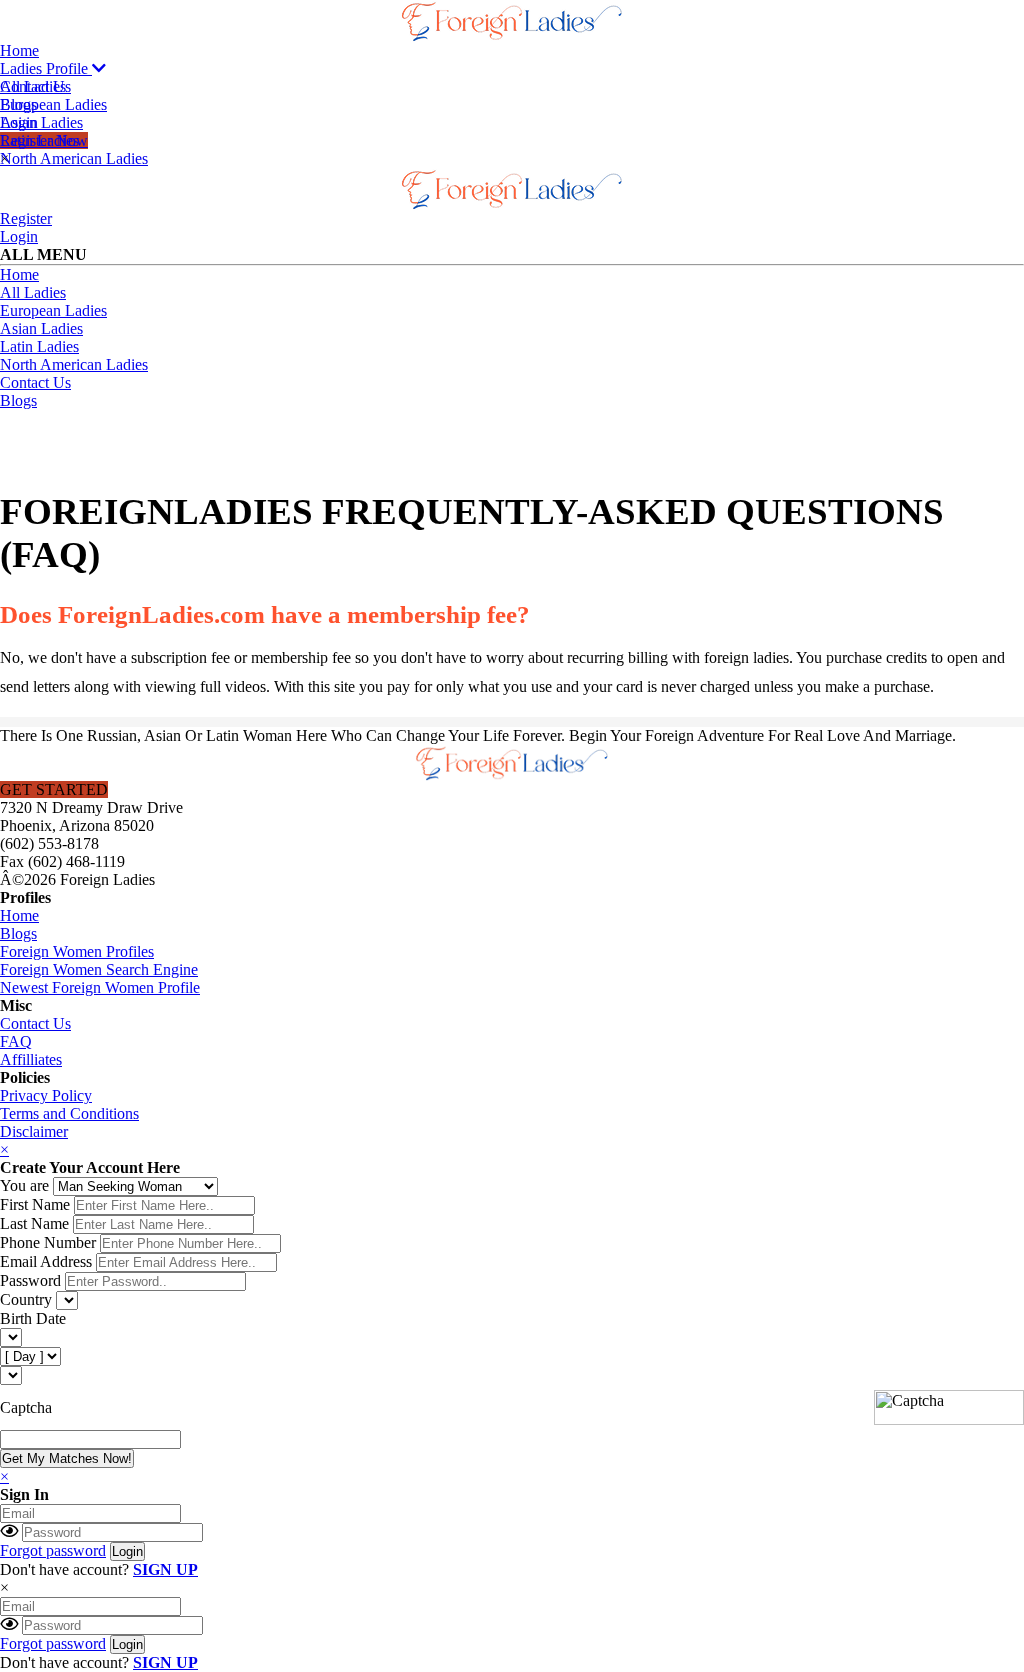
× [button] (4, 1587)
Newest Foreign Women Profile (100, 987)
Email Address (46, 1261)
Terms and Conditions (69, 1113)
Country (26, 1299)
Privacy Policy (46, 1095)
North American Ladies (74, 158)
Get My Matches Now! (67, 1458)
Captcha (26, 1407)
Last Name (34, 1223)
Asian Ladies (41, 122)
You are (24, 1185)
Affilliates (31, 1059)
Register (26, 218)
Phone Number (48, 1242)
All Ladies (33, 86)
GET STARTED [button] (54, 789)
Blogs (18, 400)
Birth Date (33, 1318)
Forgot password (53, 1550)
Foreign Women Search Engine (99, 969)
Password (30, 1280)
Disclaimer (34, 1131)
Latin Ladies (39, 140)
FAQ (16, 1041)
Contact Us (35, 382)
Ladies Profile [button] (46, 68)
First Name (35, 1204)
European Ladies (53, 104)
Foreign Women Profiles (77, 951)
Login (19, 236)
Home (19, 50)
